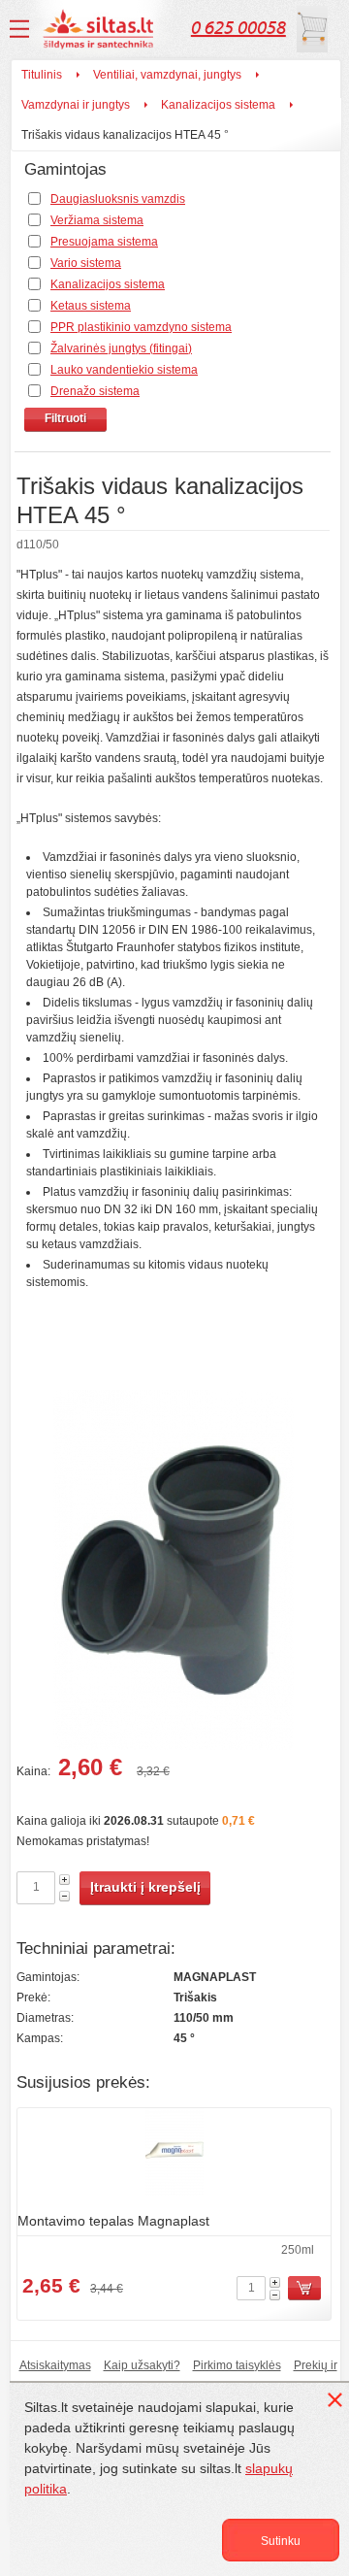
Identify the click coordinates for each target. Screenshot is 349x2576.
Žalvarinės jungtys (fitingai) (121, 348)
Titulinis (42, 75)
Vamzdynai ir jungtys (76, 105)
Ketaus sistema (91, 306)
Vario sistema (86, 263)
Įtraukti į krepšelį (145, 1887)
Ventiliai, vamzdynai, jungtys (167, 75)
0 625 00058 (238, 28)
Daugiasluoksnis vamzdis (118, 199)
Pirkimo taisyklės (237, 2365)
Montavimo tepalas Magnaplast (113, 2221)
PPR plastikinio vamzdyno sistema (141, 327)
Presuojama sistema (104, 242)
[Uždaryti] (338, 2403)
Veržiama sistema (97, 220)
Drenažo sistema (95, 391)
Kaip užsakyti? (142, 2365)
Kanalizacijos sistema (218, 105)
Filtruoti (65, 418)
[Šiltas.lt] (101, 29)
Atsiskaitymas (55, 2365)
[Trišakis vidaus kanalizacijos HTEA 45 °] (173, 1573)
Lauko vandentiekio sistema (124, 370)
